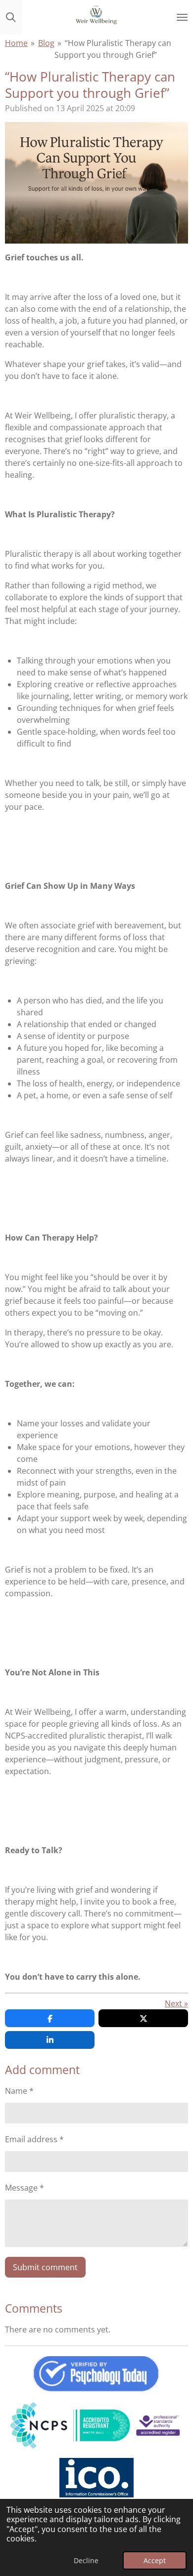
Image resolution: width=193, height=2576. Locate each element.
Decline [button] (86, 2560)
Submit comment (45, 2267)
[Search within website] (11, 17)
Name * (19, 2091)
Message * (24, 2188)
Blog (46, 43)
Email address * (34, 2139)
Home (16, 43)
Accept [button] (155, 2560)
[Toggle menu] (182, 17)
